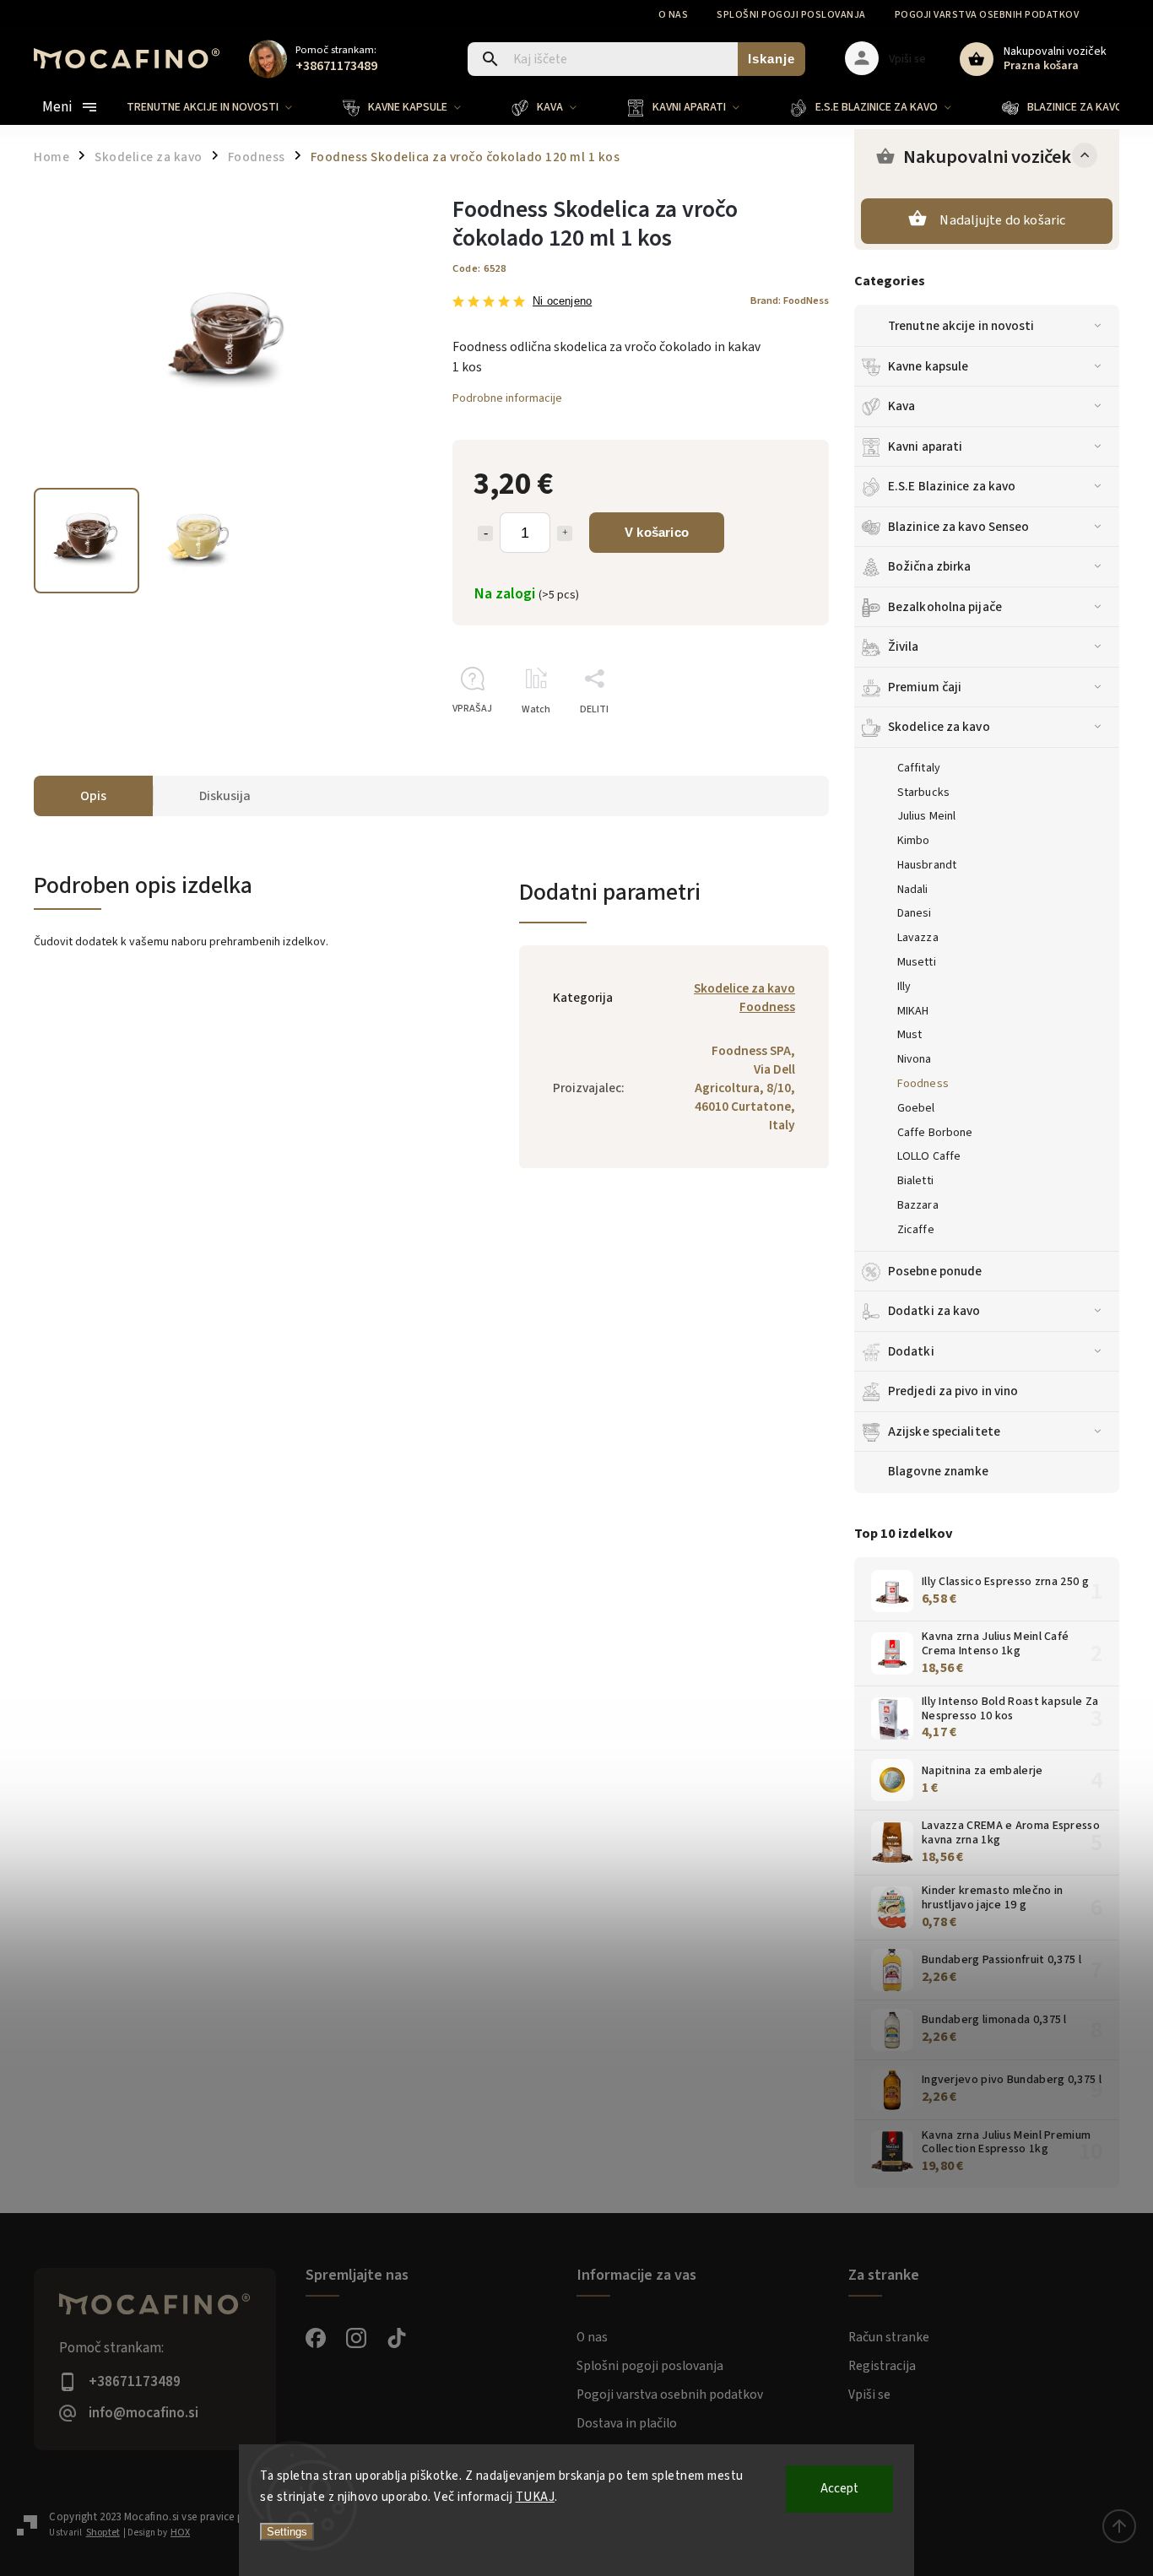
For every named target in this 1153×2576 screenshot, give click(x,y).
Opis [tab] (93, 796)
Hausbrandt (927, 865)
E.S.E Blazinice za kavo (952, 486)
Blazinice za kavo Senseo (958, 527)
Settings (287, 2532)
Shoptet (103, 2533)
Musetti (917, 962)
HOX (180, 2533)
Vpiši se (869, 2395)
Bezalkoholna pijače (945, 607)
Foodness (923, 1084)
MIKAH (913, 1011)
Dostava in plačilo (627, 2423)
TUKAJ (536, 2497)
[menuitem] (222, 107)
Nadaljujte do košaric (1002, 220)
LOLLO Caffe (929, 1156)
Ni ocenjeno (562, 302)
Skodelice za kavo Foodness (744, 998)
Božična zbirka (929, 566)
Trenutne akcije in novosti (961, 326)
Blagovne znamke (939, 1471)
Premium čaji (925, 687)
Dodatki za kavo (934, 1311)
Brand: (790, 300)
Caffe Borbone (935, 1133)
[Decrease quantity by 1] (485, 533)
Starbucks (923, 793)
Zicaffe (916, 1230)
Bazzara (918, 1205)
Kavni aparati (925, 446)
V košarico (657, 532)
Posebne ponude (935, 1271)
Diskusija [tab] (225, 796)
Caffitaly (919, 768)
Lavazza (918, 938)
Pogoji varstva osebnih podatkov (987, 15)
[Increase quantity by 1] (565, 533)
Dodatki (911, 1351)
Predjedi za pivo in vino (953, 1391)
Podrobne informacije (507, 398)
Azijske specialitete (944, 1431)
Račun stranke (889, 2337)
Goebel (916, 1108)
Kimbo (914, 841)
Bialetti (915, 1181)
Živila (904, 647)
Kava (901, 406)
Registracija (882, 2366)
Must (909, 1035)
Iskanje (771, 59)
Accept (839, 2489)
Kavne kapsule (928, 366)
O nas (674, 15)
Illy (904, 987)
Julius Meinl (926, 816)
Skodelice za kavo (939, 727)
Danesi (915, 913)
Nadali (913, 890)
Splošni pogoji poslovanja (791, 15)
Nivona (915, 1059)
